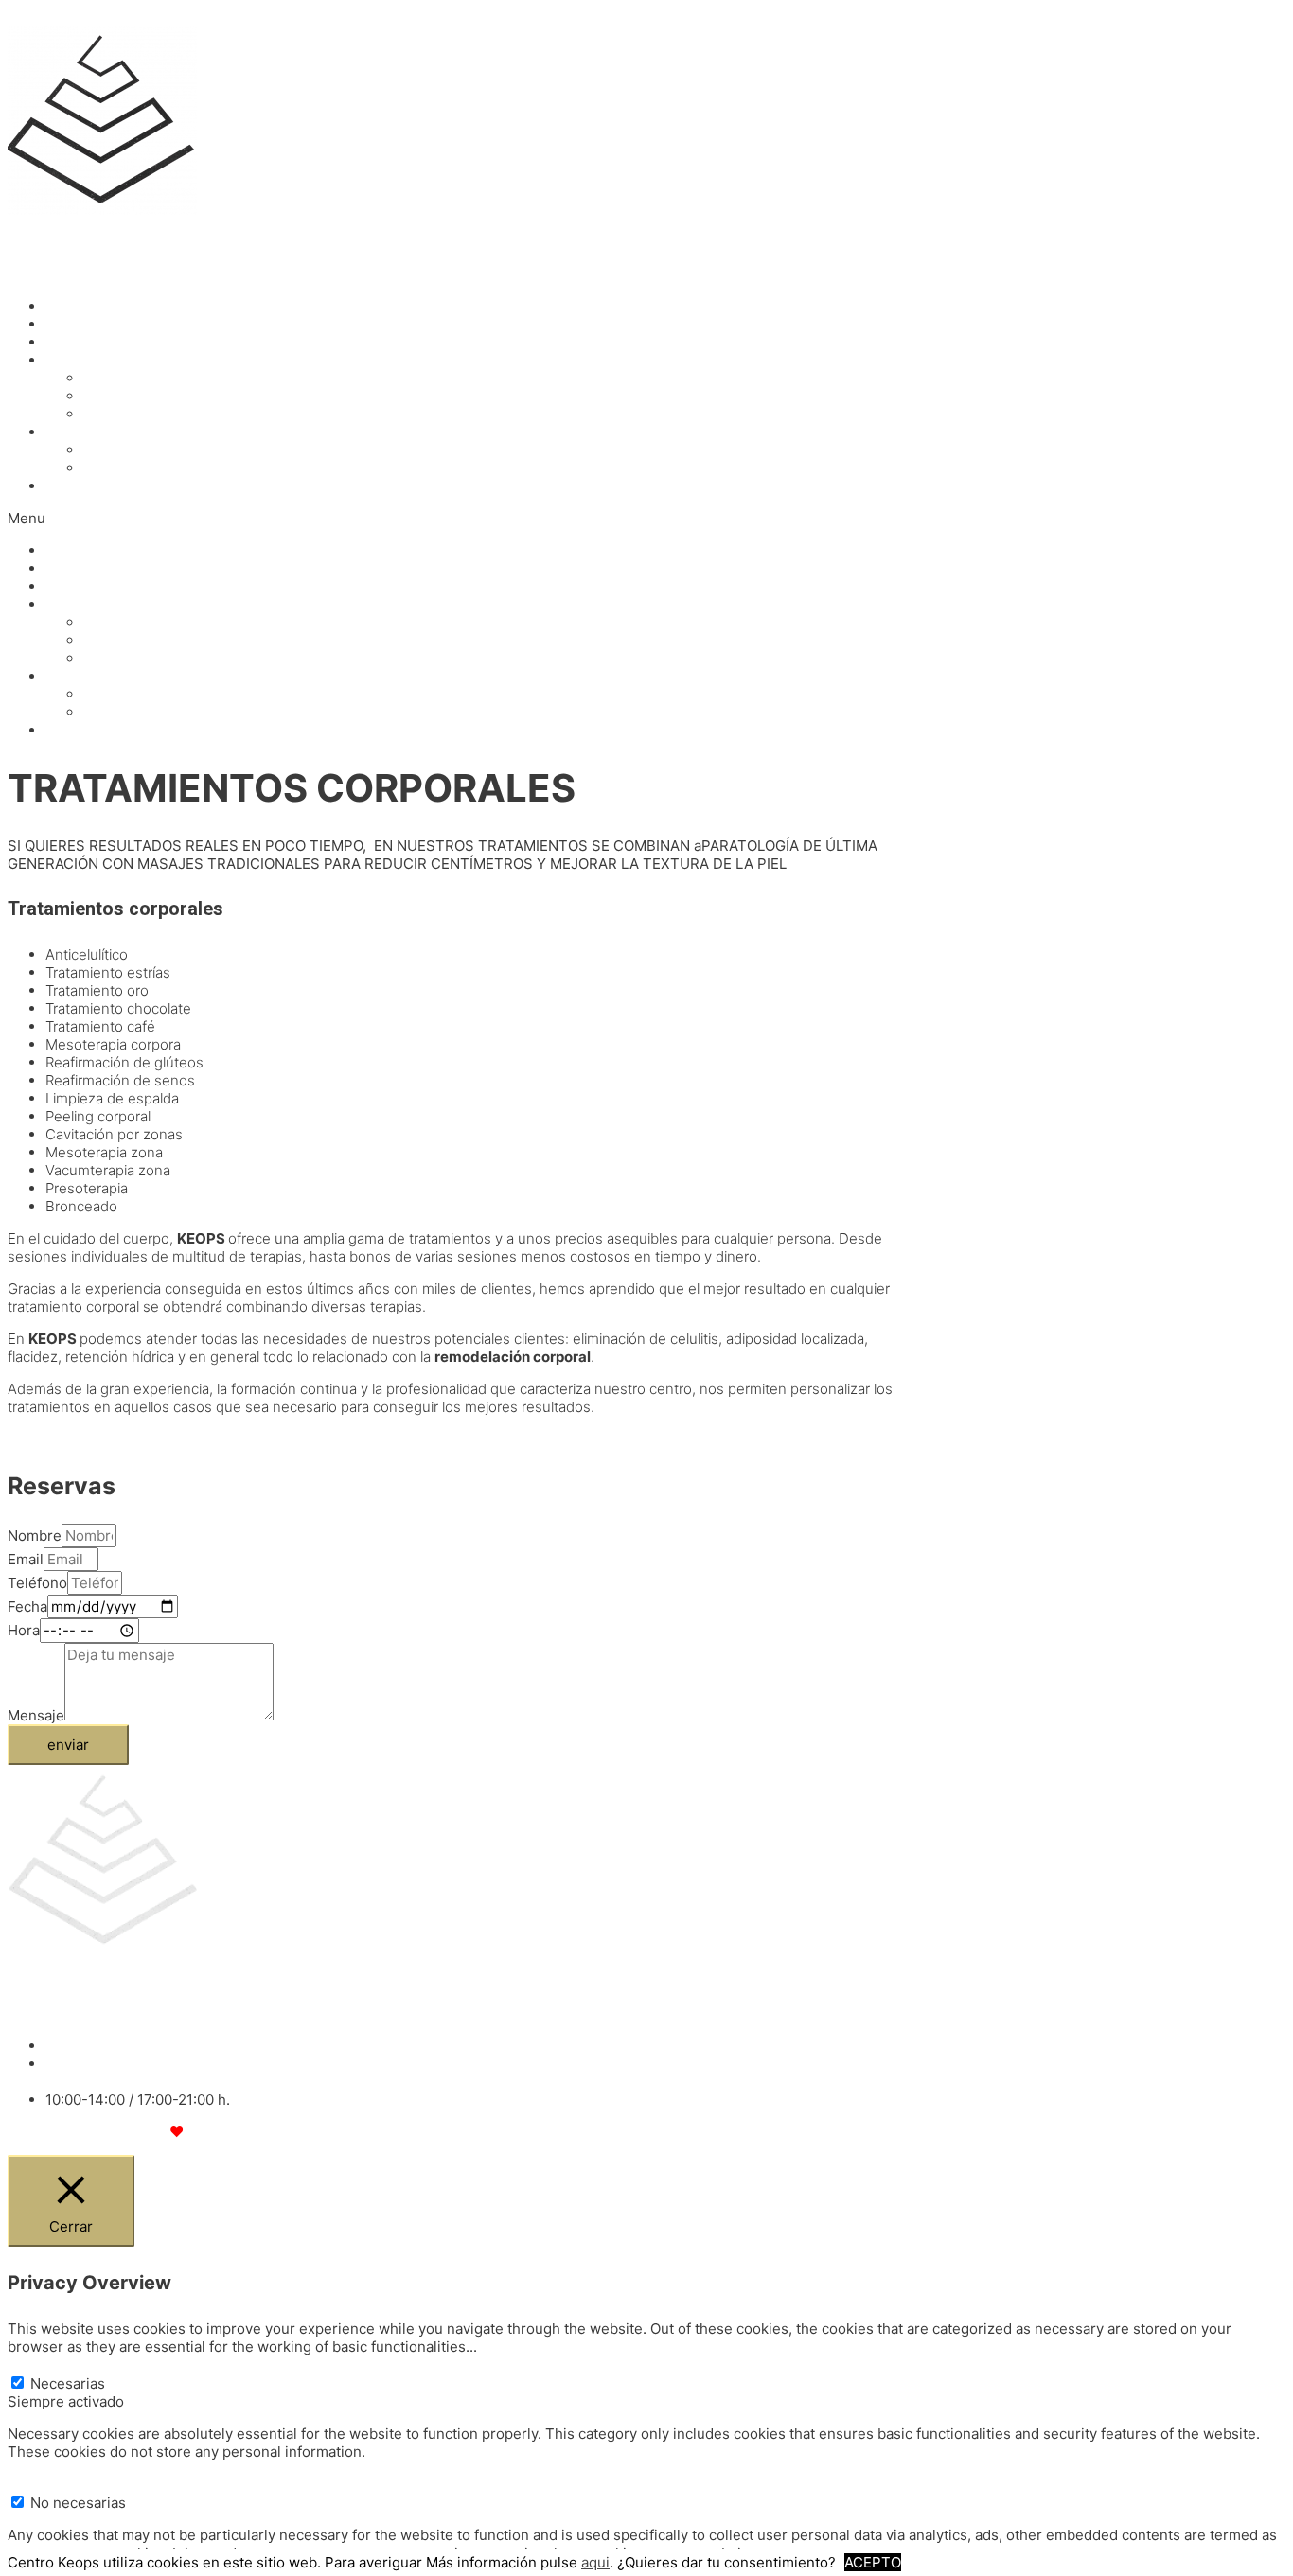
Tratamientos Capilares (161, 414)
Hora (24, 1630)
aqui (595, 2562)
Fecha (27, 1606)
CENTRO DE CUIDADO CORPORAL (123, 274)
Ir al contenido (55, 17)
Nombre (35, 1535)
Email (26, 1559)
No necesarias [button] (55, 2484)
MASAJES (79, 432)
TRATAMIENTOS (100, 360)
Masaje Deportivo (142, 468)
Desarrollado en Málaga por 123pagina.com (161, 2132)
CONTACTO (85, 486)
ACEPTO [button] (873, 2562)
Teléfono (37, 1583)
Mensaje (36, 1715)
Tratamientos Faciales (157, 378)
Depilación (81, 342)
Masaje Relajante (140, 450)
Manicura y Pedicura (114, 324)
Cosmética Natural (107, 306)
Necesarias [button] (45, 2364)
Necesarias (68, 2383)
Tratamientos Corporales (167, 396)
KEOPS (31, 242)
